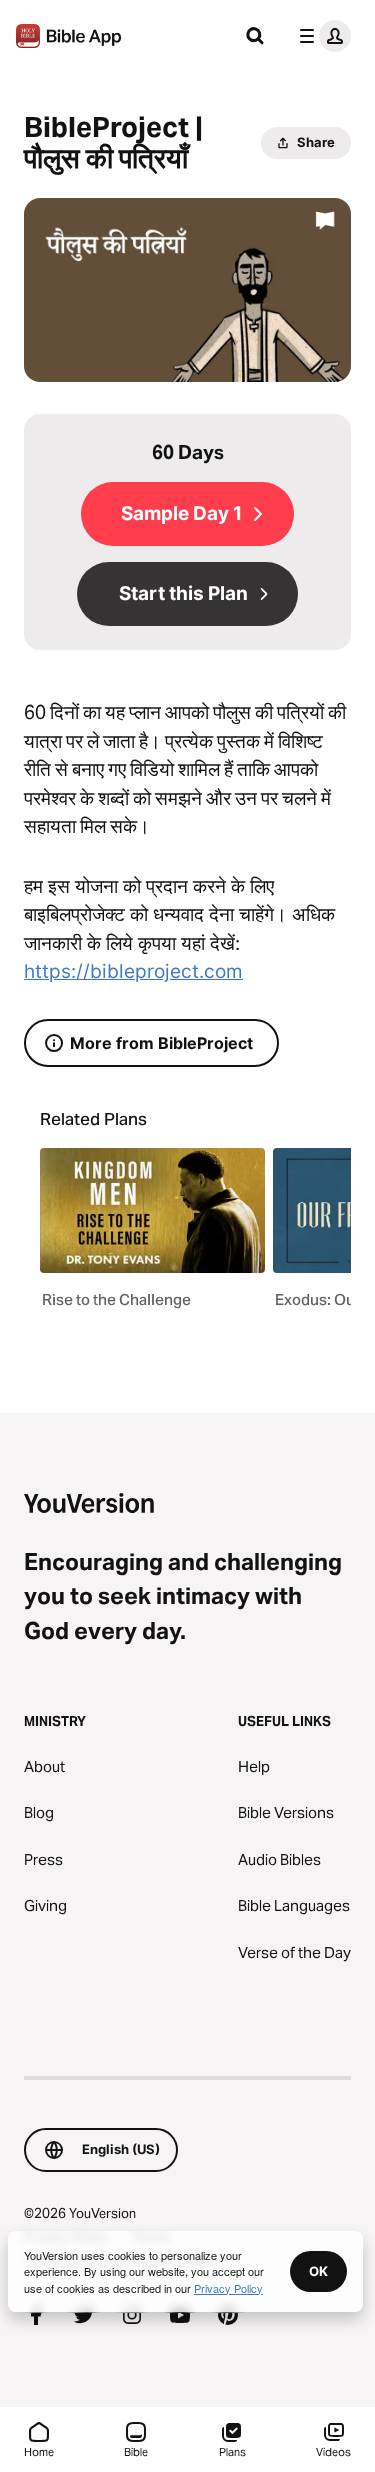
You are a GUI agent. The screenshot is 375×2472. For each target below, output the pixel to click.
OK (318, 2271)
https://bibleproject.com (133, 971)
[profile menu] (321, 36)
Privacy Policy (228, 2288)
